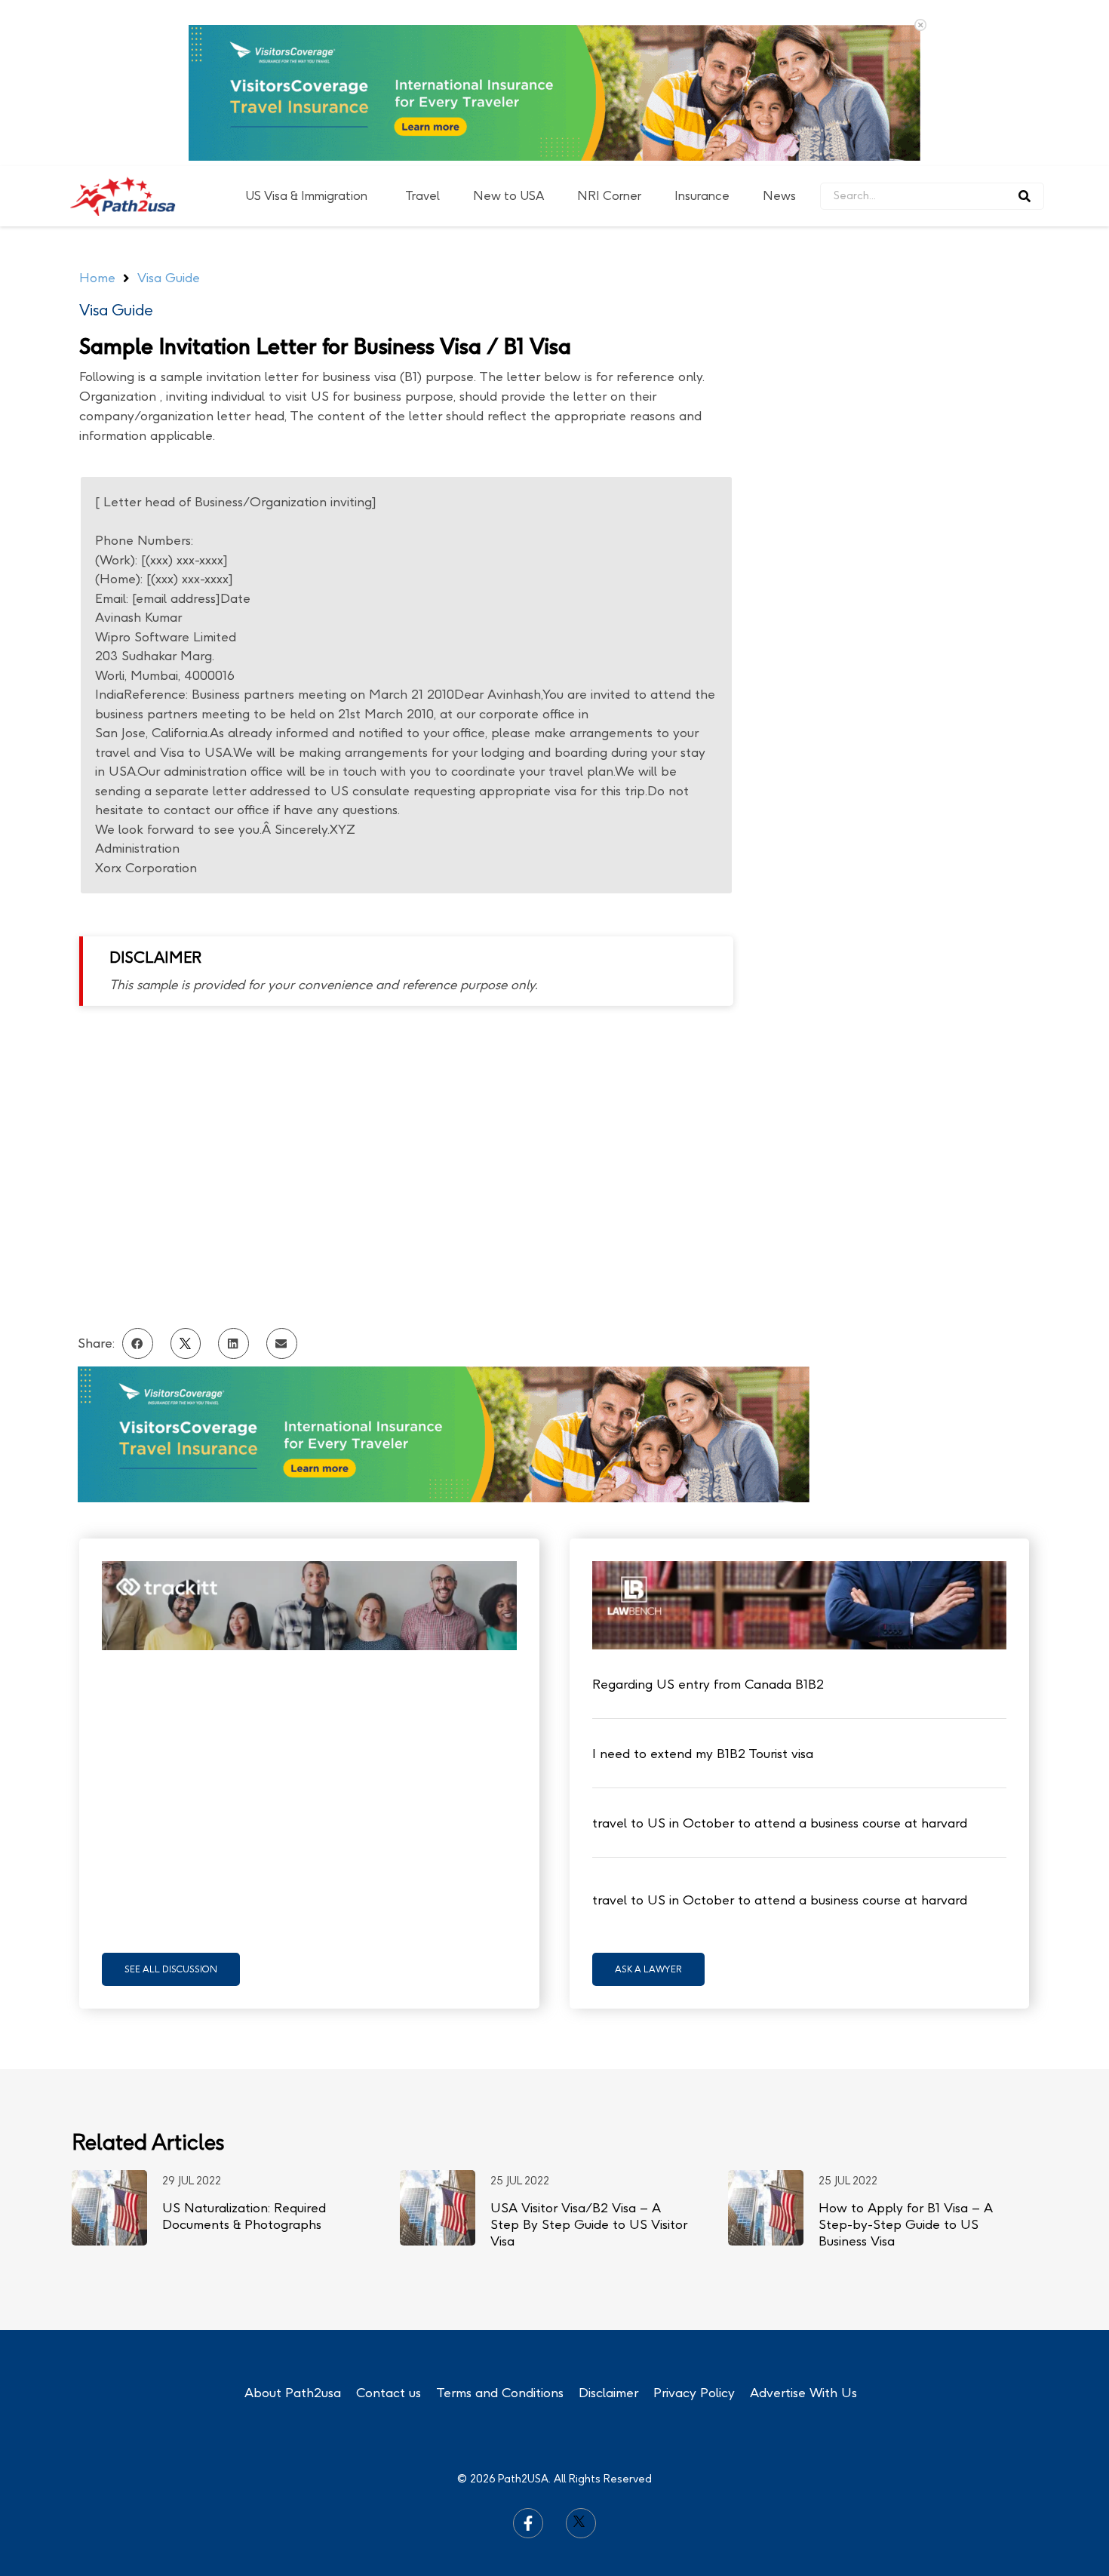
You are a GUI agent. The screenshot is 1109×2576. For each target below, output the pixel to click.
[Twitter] (581, 2357)
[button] (171, 1803)
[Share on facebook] (138, 1177)
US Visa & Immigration (306, 30)
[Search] (1025, 30)
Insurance (702, 30)
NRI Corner (609, 30)
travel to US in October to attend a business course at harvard (780, 1657)
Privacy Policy (694, 2227)
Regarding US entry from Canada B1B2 (708, 1518)
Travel (422, 30)
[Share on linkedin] (233, 1177)
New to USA (508, 30)
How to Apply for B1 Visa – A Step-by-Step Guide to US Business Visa (906, 2058)
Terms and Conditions (500, 2227)
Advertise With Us (803, 2227)
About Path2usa (293, 2227)
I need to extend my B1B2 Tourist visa (703, 1588)
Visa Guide (116, 144)
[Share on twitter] (186, 1177)
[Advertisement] (914, 300)
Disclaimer (608, 2227)
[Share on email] (282, 1177)
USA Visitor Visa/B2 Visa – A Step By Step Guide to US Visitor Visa (589, 2058)
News (779, 30)
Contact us (389, 2227)
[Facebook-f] (528, 2357)
